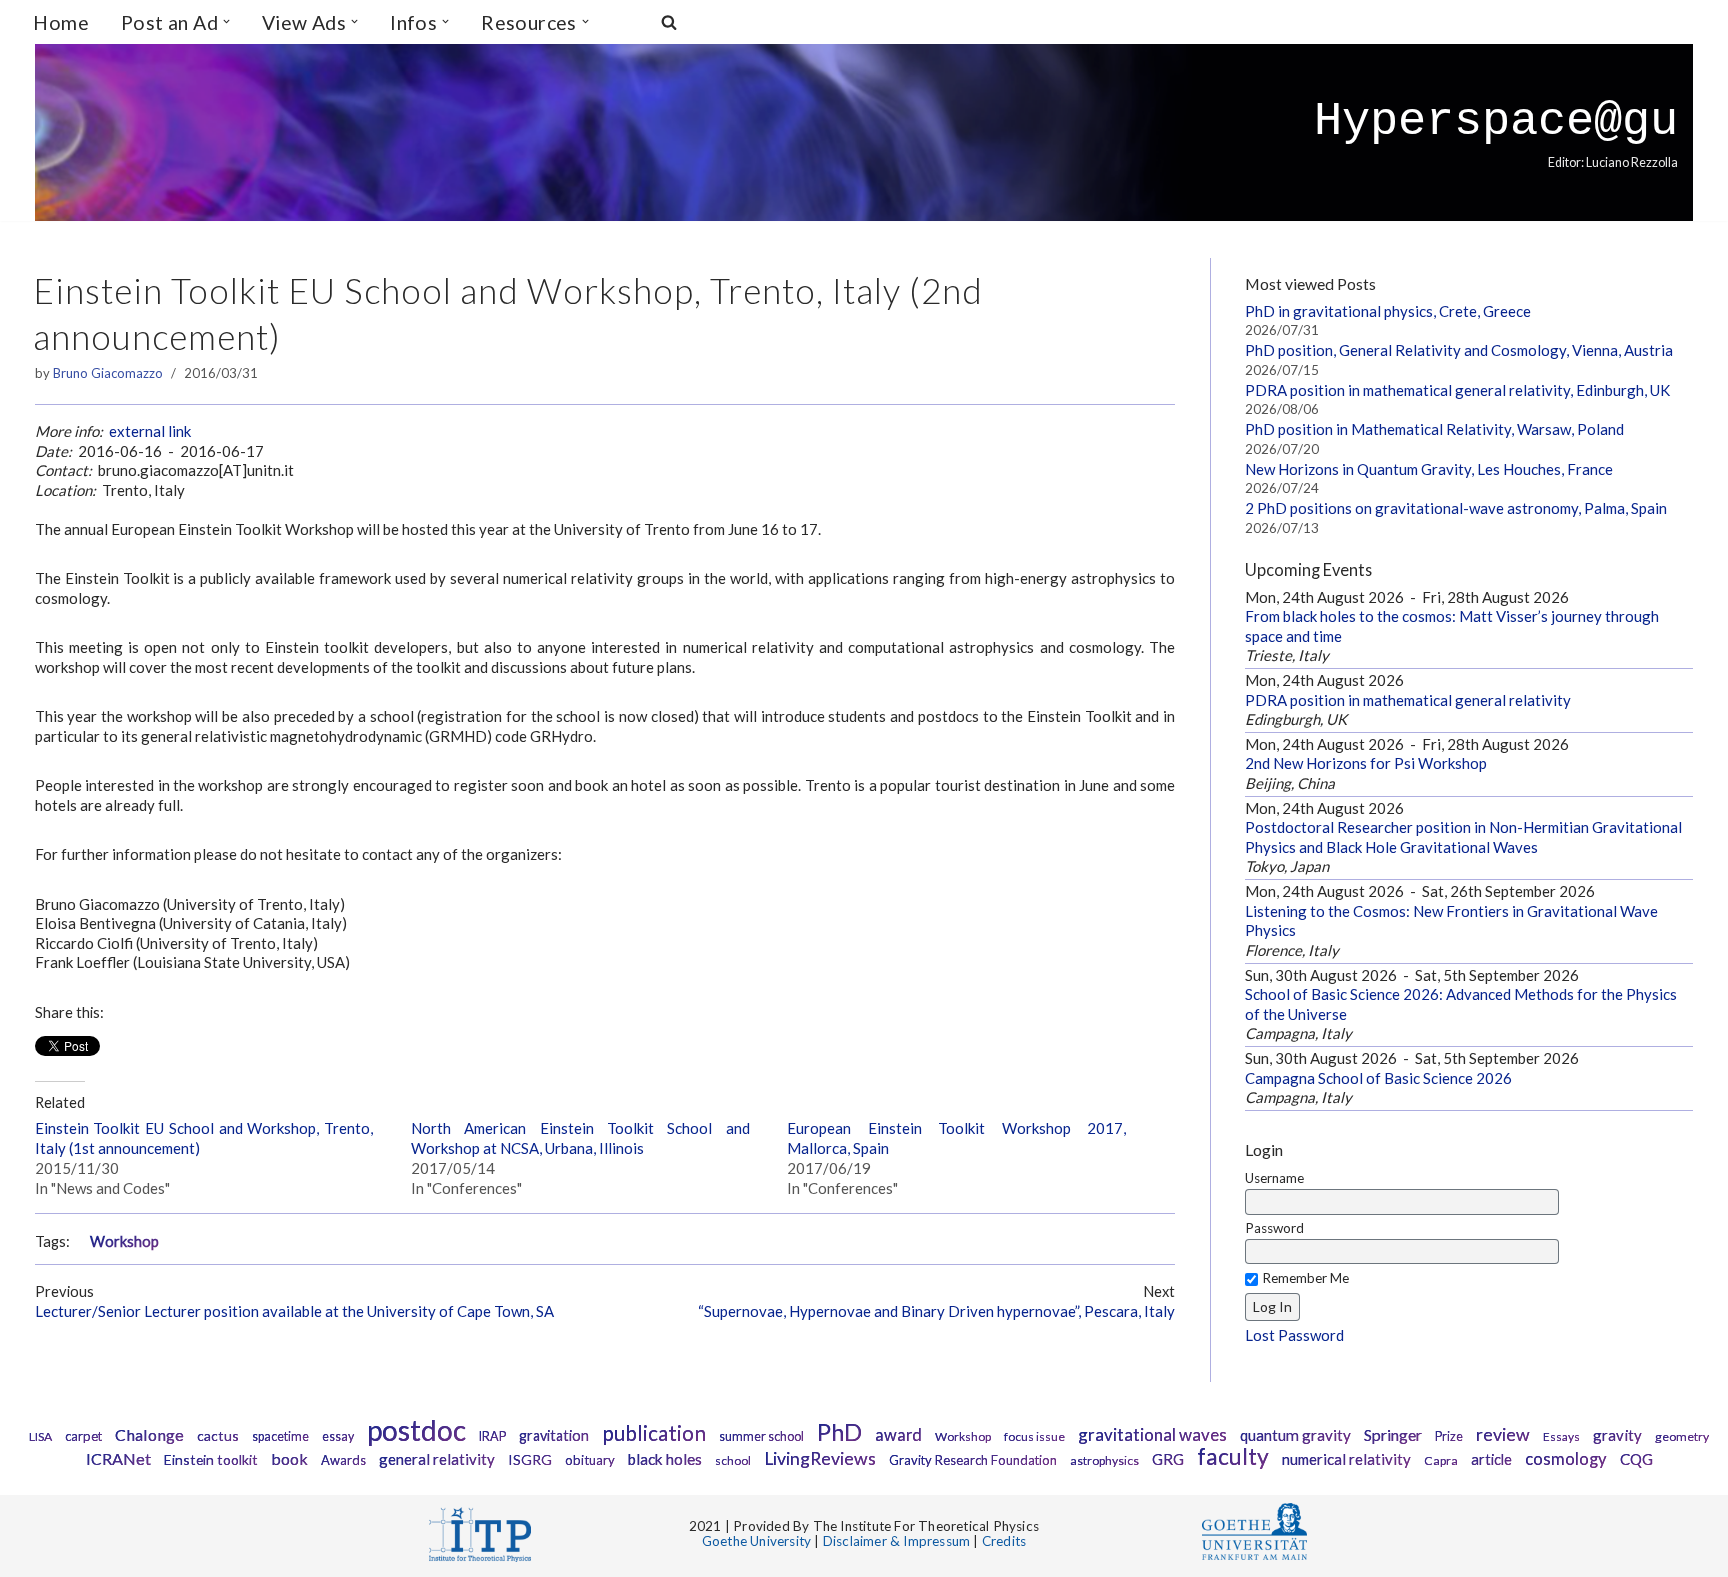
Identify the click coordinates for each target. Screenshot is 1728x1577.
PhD (839, 1432)
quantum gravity (1295, 1435)
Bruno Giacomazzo (108, 373)
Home (61, 22)
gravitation (554, 1435)
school (733, 1460)
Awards (343, 1460)
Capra (1441, 1460)
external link (150, 431)
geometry (1682, 1436)
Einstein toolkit (211, 1459)
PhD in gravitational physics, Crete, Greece (1388, 311)
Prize (1449, 1436)
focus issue (1034, 1436)
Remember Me (1305, 1278)
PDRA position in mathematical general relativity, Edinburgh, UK (1457, 390)
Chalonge (149, 1434)
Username (1274, 1178)
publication (654, 1432)
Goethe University (756, 1541)
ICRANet (118, 1458)
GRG (1168, 1459)
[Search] (669, 22)
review (1503, 1434)
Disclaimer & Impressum (896, 1541)
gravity (1617, 1435)
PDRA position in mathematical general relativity (1408, 700)
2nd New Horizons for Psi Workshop (1366, 763)
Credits (1004, 1541)
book (289, 1458)
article (1491, 1459)
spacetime (280, 1436)
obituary (590, 1460)
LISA (40, 1436)
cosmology (1566, 1459)
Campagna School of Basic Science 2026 (1378, 1078)
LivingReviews (820, 1458)
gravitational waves (1152, 1434)
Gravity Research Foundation (973, 1460)
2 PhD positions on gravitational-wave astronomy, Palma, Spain (1456, 508)
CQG (1636, 1459)
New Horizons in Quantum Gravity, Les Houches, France (1429, 469)
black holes (665, 1459)
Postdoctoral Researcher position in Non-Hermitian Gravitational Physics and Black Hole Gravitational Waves (1463, 837)
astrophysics (1104, 1460)
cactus (218, 1435)
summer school (761, 1436)
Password (1274, 1228)
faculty (1233, 1456)
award (898, 1435)
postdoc (416, 1430)
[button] (226, 21)
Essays (1561, 1436)
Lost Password (1294, 1335)
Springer (1393, 1434)
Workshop (124, 1241)
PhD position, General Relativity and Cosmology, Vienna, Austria (1459, 350)
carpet (83, 1436)
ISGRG (530, 1459)
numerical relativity (1346, 1459)
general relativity (437, 1459)
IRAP (492, 1436)
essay (338, 1436)
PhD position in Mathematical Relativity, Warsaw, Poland (1434, 429)
